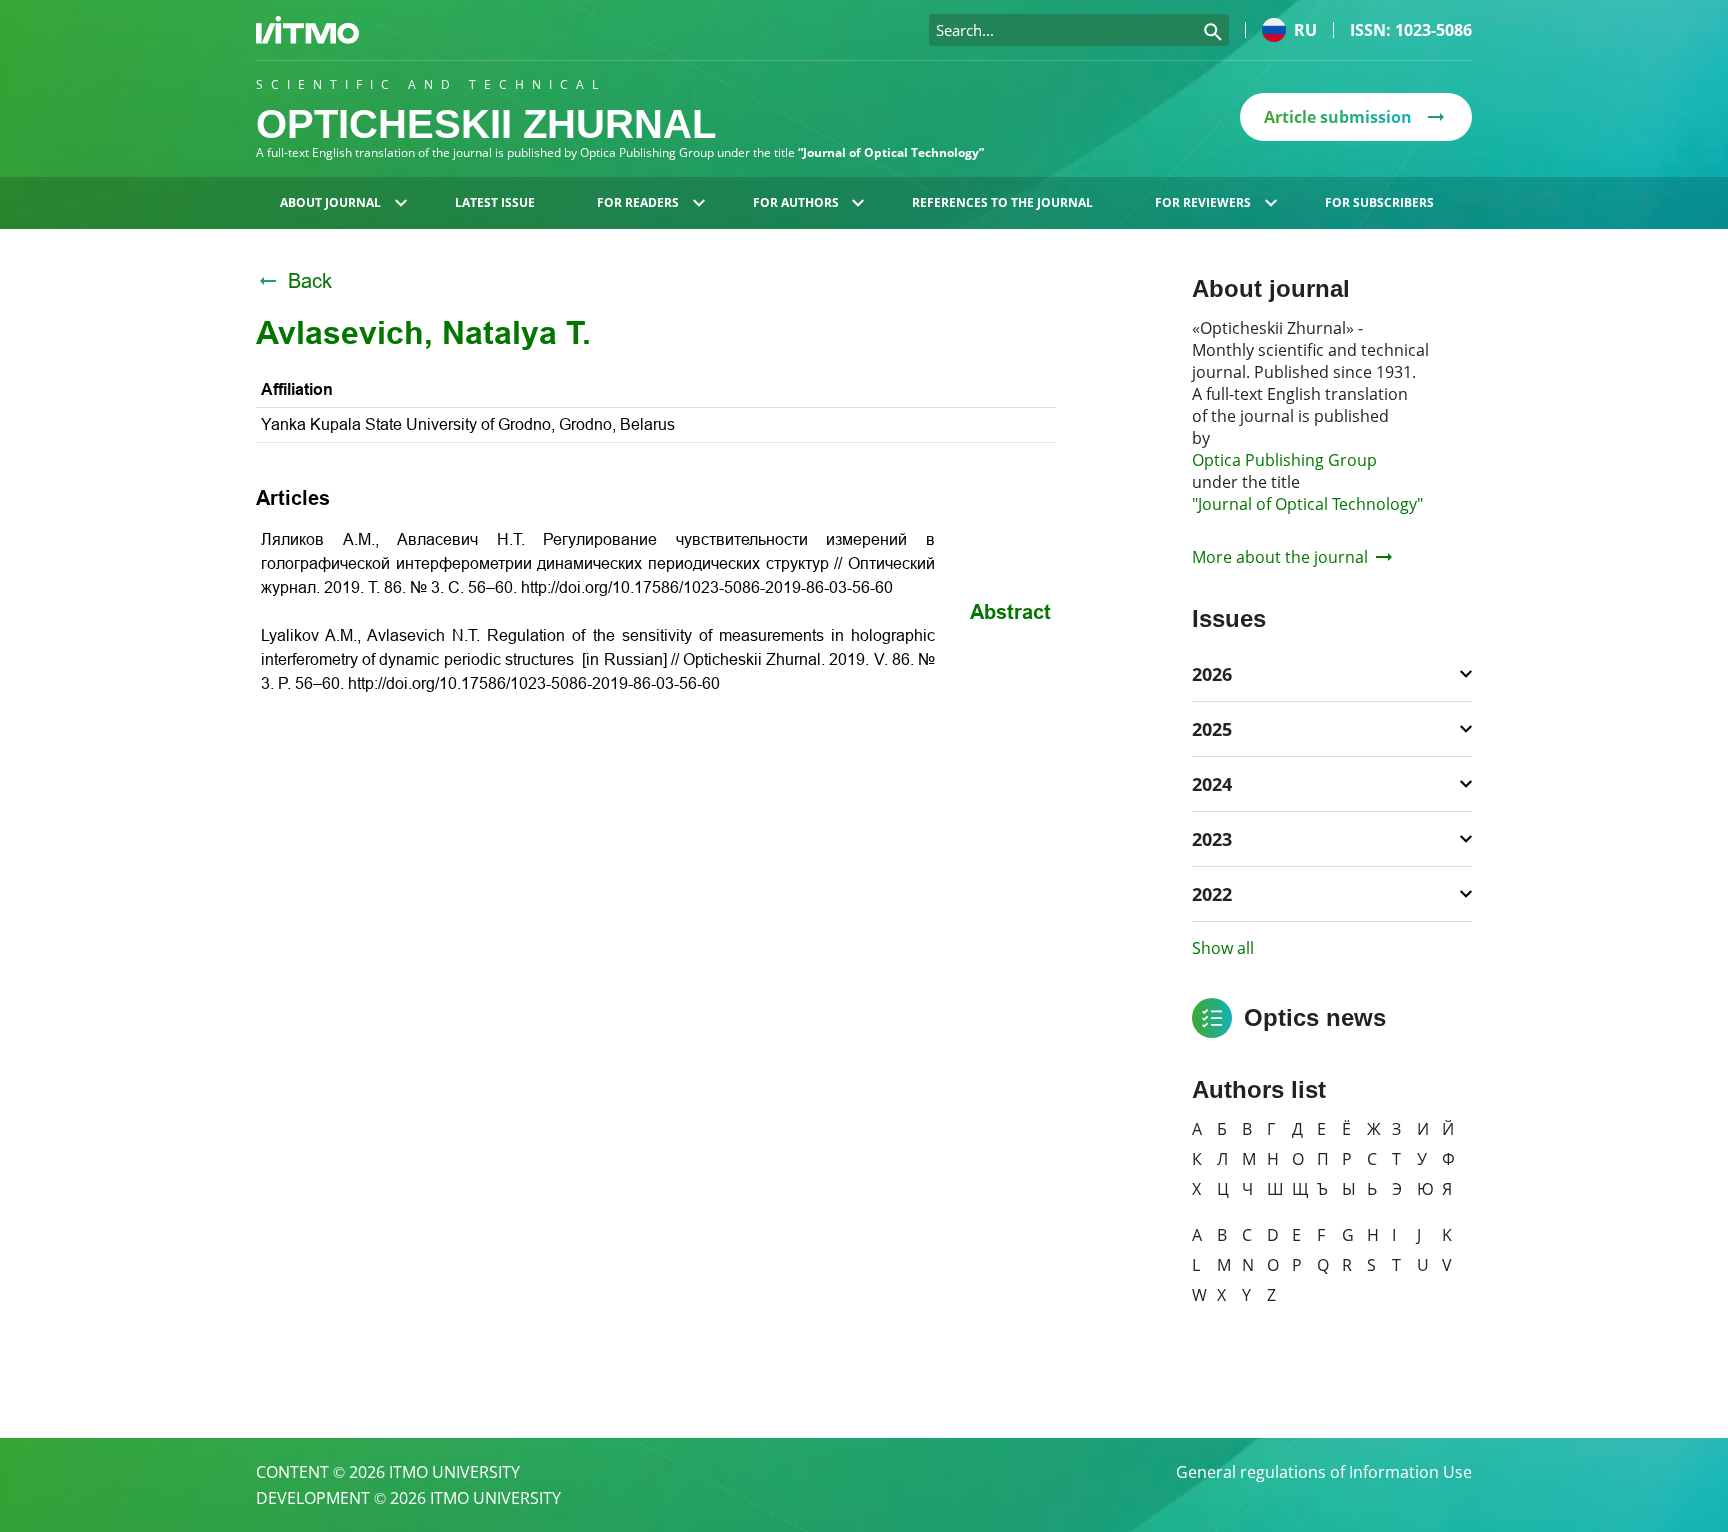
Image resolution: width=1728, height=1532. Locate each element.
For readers (638, 202)
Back (310, 281)
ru (1305, 30)
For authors (796, 202)
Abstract (1010, 612)
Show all (1223, 948)
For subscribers (1379, 202)
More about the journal (1280, 557)
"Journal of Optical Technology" (1307, 504)
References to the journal (1002, 202)
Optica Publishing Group (1284, 460)
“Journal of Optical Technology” (891, 152)
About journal (330, 202)
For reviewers (1203, 202)
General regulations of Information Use (1324, 1472)
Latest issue (495, 202)
